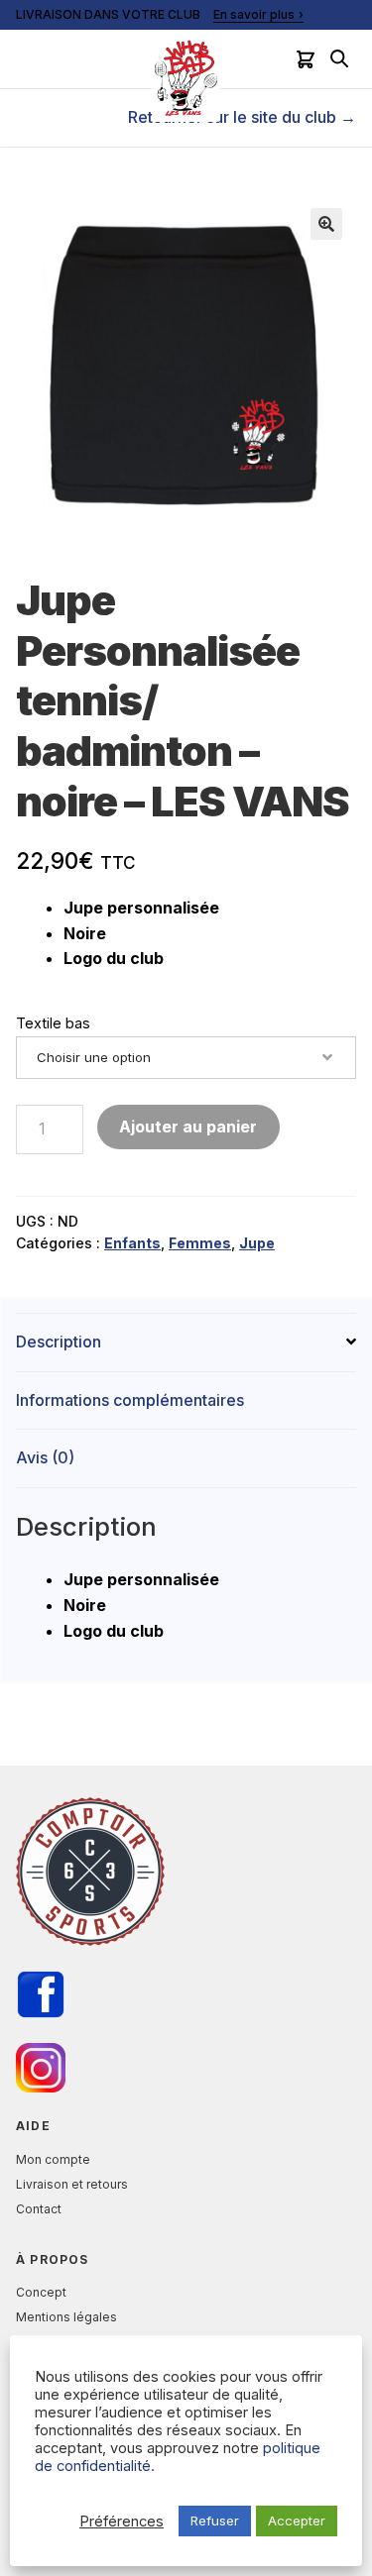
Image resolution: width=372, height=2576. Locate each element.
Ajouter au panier (188, 1127)
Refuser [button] (215, 2521)
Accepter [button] (297, 2521)
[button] (326, 224)
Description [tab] (59, 1342)
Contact (39, 2209)
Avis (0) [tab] (45, 1457)
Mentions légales (66, 2317)
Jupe (257, 1243)
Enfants (132, 1243)
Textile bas (53, 1023)
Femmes (200, 1243)
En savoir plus (254, 14)
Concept (41, 2292)
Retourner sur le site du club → (242, 117)
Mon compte (53, 2159)
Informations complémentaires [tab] (130, 1400)
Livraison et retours (72, 2184)
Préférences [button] (122, 2522)
